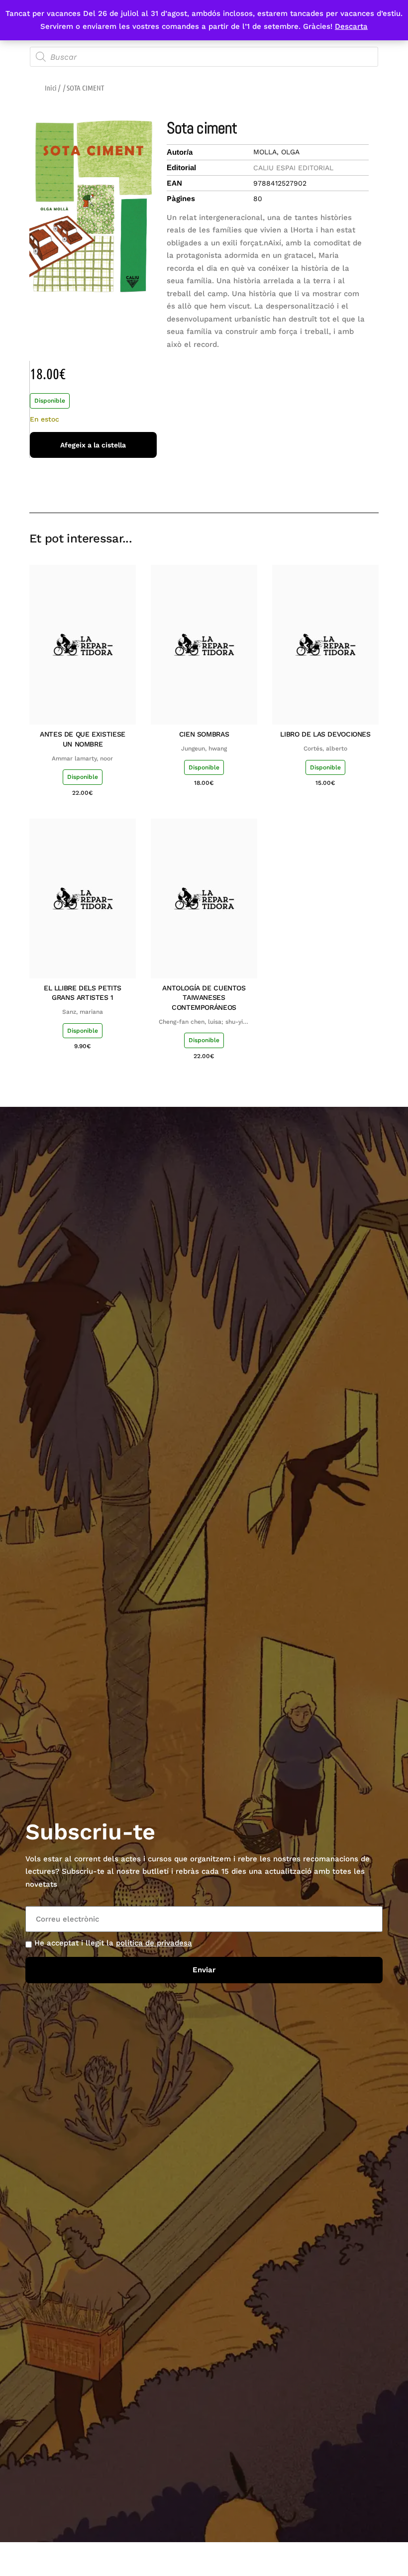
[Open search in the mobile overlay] (204, 57)
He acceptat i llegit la (113, 1943)
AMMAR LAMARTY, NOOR (82, 758)
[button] (300, 484)
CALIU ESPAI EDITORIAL (293, 168)
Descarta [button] (351, 26)
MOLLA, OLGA (276, 152)
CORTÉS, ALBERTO (325, 749)
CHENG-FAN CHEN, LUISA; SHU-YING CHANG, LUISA (204, 1022)
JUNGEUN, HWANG (204, 749)
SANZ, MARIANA (83, 1012)
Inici (51, 88)
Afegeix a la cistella (93, 445)
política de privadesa (154, 1943)
